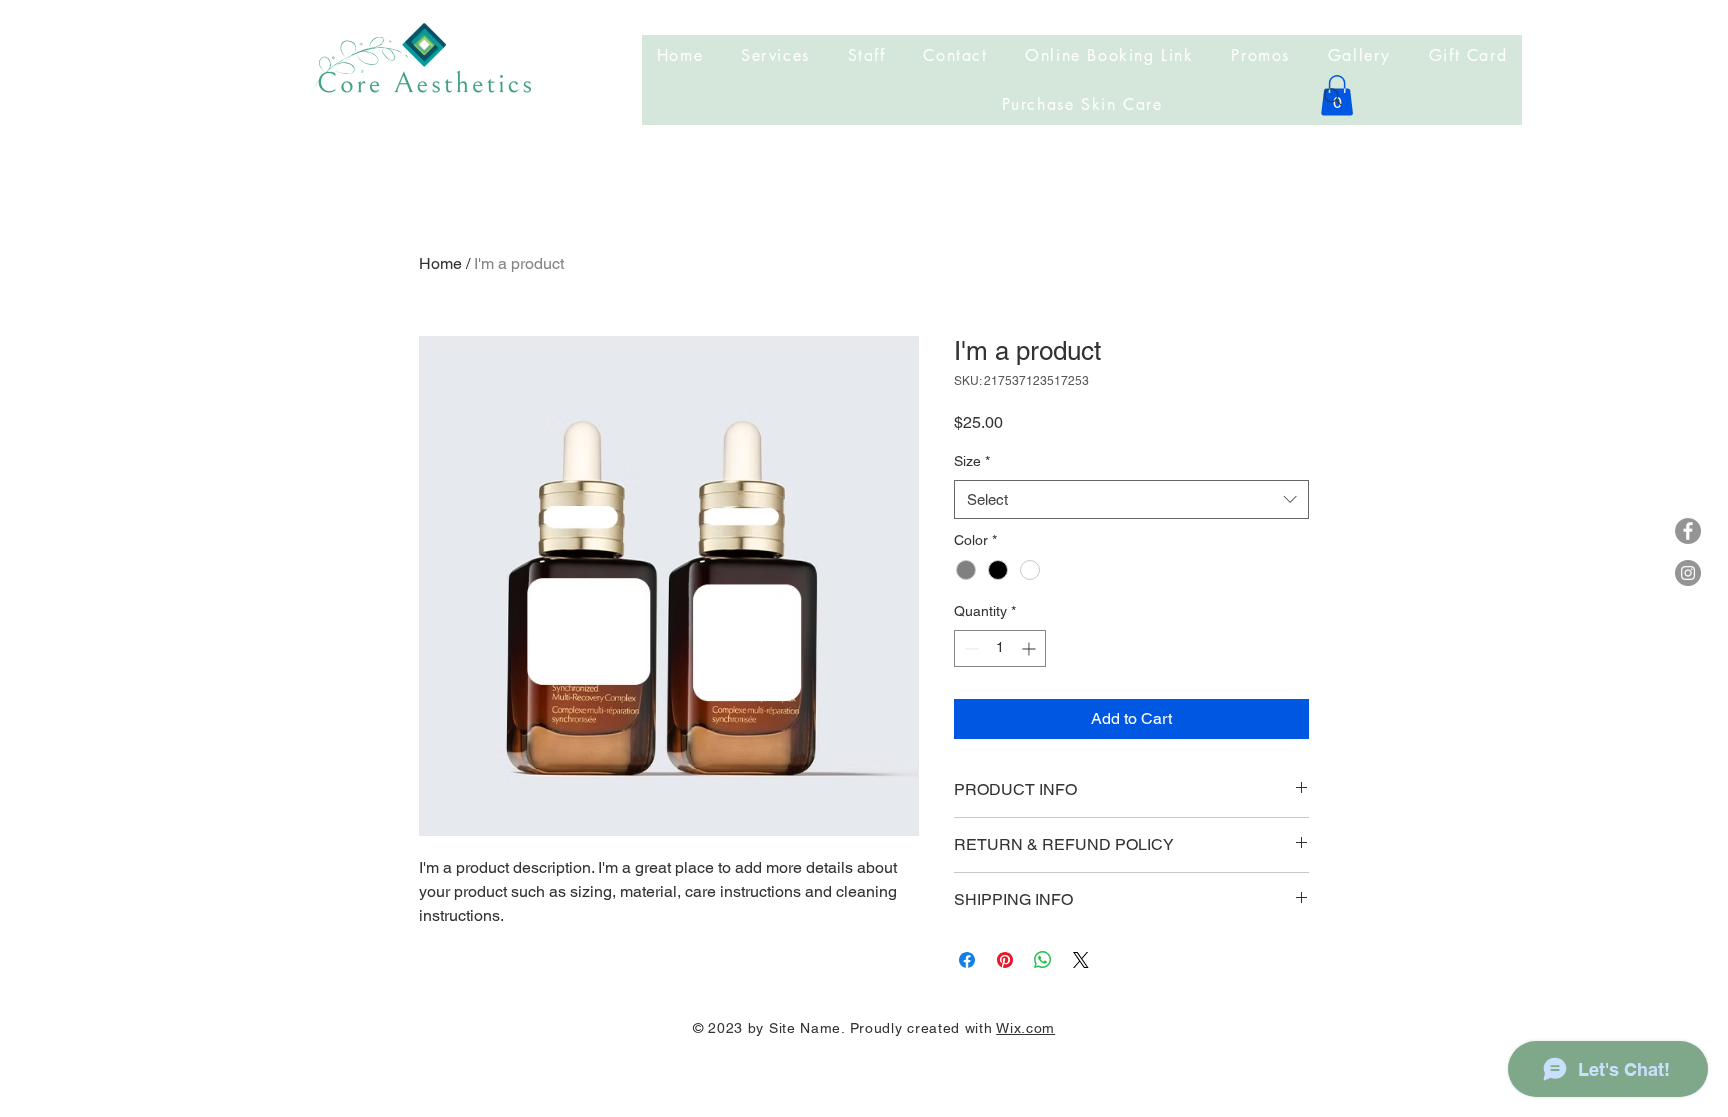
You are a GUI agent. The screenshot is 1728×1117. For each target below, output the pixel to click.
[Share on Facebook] (967, 960)
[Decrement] (969, 648)
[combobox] (1131, 499)
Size (972, 461)
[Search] (1333, 97)
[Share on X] (1081, 960)
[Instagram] (1688, 573)
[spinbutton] (1000, 648)
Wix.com (1025, 1028)
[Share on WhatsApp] (1043, 960)
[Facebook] (1688, 531)
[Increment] (1030, 648)
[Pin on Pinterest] (1005, 960)
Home (440, 263)
